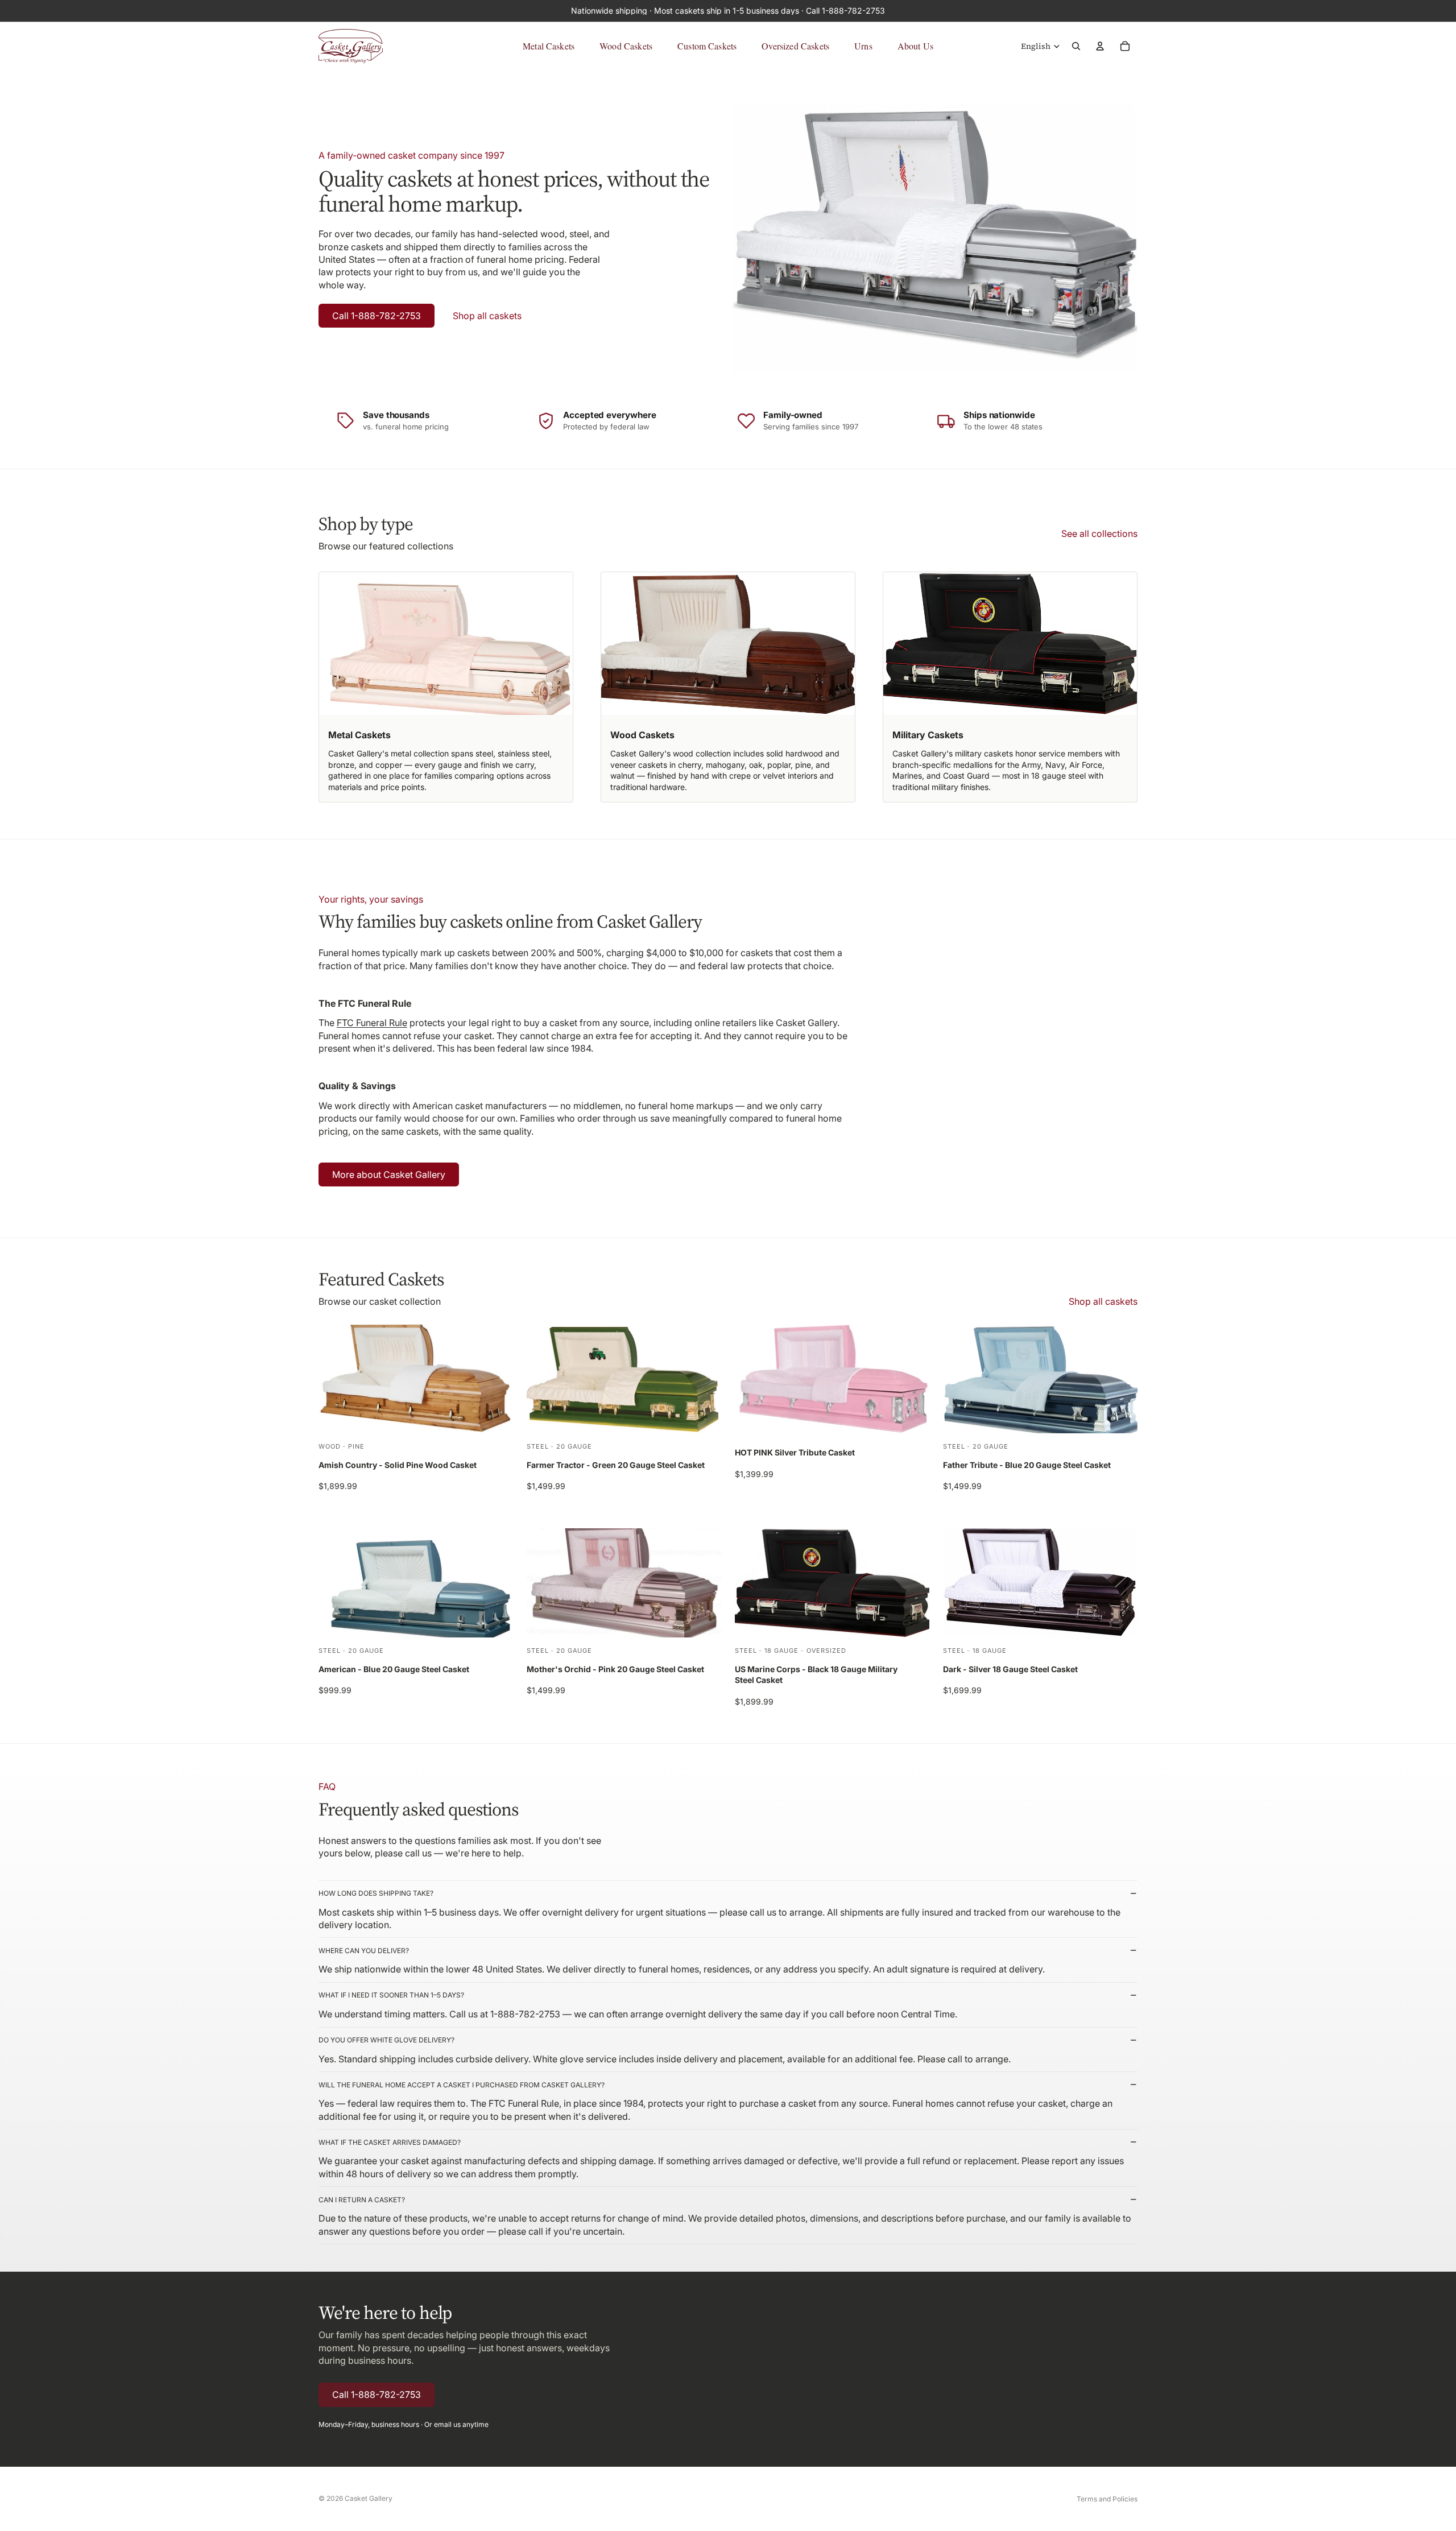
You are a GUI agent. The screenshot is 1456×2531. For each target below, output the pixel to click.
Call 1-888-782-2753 (377, 316)
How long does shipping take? (376, 1893)
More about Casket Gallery (389, 1174)
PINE (356, 1446)
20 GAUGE (574, 1446)
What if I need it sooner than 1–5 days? (391, 1995)
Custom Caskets (707, 46)
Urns (863, 46)
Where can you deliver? (364, 1951)
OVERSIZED (826, 1651)
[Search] (1076, 46)
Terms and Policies (1107, 2499)
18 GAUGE (781, 1651)
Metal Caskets (549, 46)
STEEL (537, 1446)
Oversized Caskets (795, 46)
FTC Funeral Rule (372, 1023)
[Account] (1100, 46)
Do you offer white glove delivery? (386, 2040)
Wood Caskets (626, 46)
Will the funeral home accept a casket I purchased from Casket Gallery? (462, 2085)
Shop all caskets (487, 316)
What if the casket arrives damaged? (390, 2142)
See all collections (1099, 534)
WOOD (330, 1446)
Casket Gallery (369, 2498)
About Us (915, 46)
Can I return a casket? (362, 2200)
